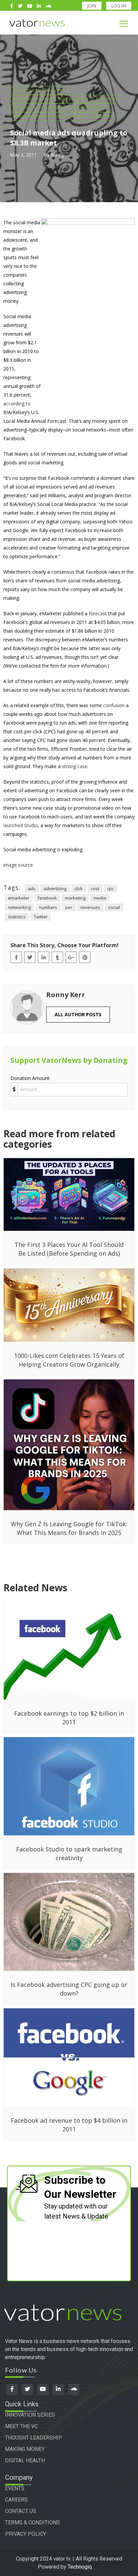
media (100, 898)
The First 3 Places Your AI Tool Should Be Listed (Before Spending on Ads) (69, 1249)
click (79, 889)
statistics (17, 917)
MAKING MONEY (25, 2449)
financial (106, 99)
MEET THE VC (21, 2426)
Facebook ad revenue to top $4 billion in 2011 (69, 2125)
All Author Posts (78, 1014)
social (114, 907)
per (69, 907)
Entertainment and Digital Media (51, 99)
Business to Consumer (39, 90)
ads (32, 889)
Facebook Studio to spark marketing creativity (69, 1853)
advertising (55, 889)
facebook (47, 898)
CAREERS (16, 2500)
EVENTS (15, 2488)
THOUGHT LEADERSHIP (33, 2438)
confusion (114, 705)
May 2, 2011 (23, 155)
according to (17, 404)
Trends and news (93, 116)
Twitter (41, 917)
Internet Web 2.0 (90, 107)
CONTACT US (21, 2511)
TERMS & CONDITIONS (32, 2523)
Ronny (57, 155)
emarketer (19, 898)
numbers (48, 907)
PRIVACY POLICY (26, 2534)
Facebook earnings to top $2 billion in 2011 (69, 1718)
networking (19, 907)
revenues (90, 907)
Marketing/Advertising (39, 116)
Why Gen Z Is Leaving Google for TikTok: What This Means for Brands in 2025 (69, 1528)
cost (95, 889)
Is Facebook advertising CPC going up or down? (69, 1989)
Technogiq (80, 2567)
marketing (75, 898)
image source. (19, 865)
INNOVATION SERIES (30, 2415)
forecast (98, 613)
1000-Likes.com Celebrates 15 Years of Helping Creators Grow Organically (69, 1360)
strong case (75, 766)
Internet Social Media (38, 107)
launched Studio (21, 825)
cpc (111, 889)
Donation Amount (30, 1078)
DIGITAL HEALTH (25, 2460)
